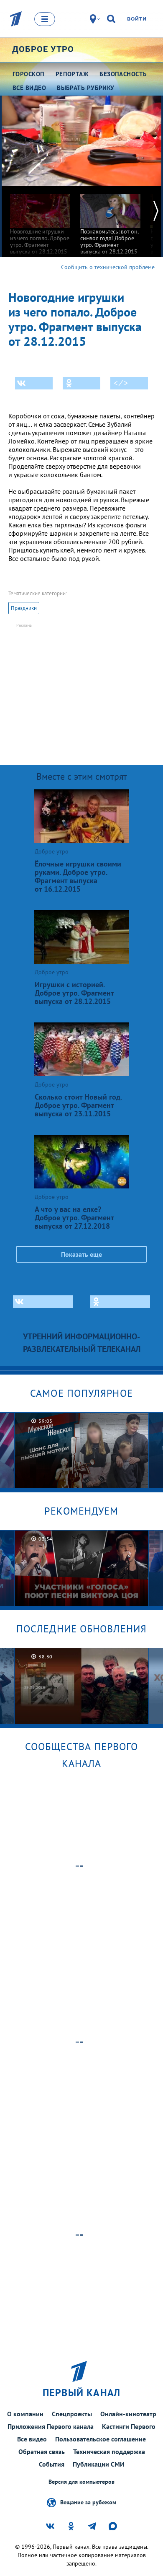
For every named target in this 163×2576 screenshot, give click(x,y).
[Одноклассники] (81, 383)
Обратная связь (42, 2451)
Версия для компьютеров (81, 2482)
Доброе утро (43, 49)
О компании (25, 2414)
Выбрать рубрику (86, 88)
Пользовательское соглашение (101, 2439)
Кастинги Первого (129, 2426)
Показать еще (81, 1254)
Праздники (24, 608)
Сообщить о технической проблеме (108, 267)
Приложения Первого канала (51, 2426)
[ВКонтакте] (34, 383)
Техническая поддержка (109, 2451)
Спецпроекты (72, 2414)
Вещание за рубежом (88, 2502)
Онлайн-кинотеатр (128, 2414)
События (52, 2464)
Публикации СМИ (99, 2464)
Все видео (32, 2439)
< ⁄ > (121, 383)
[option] (40, 220)
